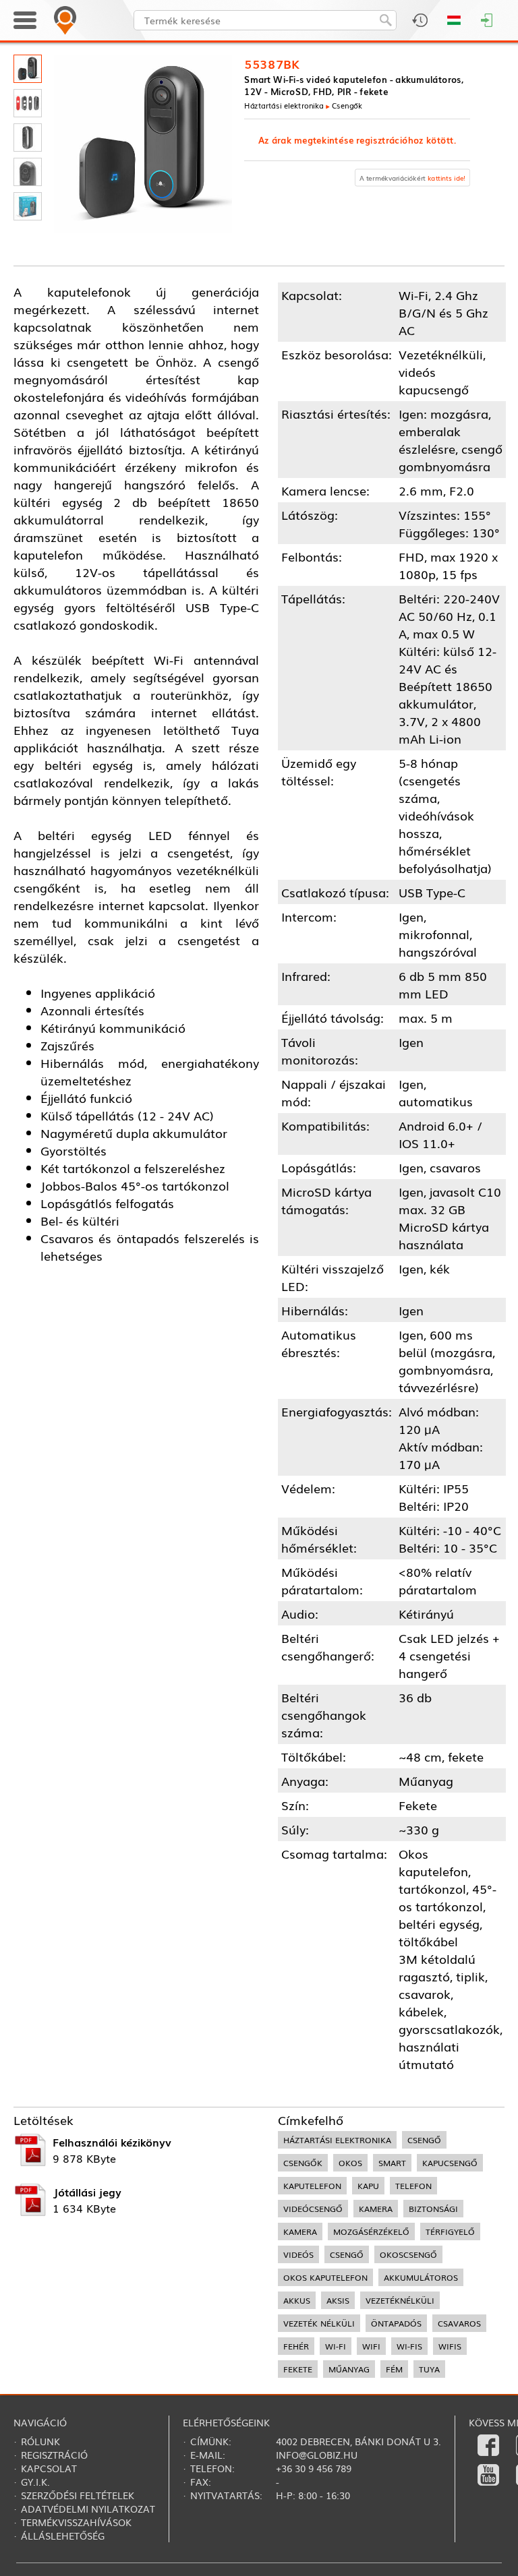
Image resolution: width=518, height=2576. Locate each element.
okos (350, 2163)
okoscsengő (408, 2254)
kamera (376, 2209)
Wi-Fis (409, 2346)
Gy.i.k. (35, 2482)
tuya (429, 2369)
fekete (298, 2369)
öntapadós (396, 2323)
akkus (297, 2300)
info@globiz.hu (317, 2455)
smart (392, 2163)
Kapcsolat (49, 2468)
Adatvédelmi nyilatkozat (88, 2509)
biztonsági (433, 2209)
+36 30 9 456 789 (314, 2468)
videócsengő (313, 2209)
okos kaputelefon (325, 2277)
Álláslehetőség (63, 2536)
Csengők (347, 105)
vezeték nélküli (319, 2323)
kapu (368, 2186)
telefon (413, 2186)
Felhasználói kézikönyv (112, 2142)
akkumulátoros (421, 2277)
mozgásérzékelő (371, 2231)
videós (298, 2254)
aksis (338, 2300)
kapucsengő (450, 2163)
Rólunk (40, 2441)
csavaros (459, 2323)
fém (394, 2369)
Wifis (450, 2346)
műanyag (349, 2369)
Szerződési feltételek (78, 2495)
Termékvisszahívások (76, 2522)
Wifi (371, 2346)
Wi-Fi (336, 2346)
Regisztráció (54, 2455)
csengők (303, 2163)
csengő (424, 2140)
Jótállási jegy (87, 2192)
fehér (296, 2346)
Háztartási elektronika (284, 105)
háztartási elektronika (337, 2140)
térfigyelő (450, 2231)
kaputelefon (312, 2186)
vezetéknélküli (400, 2300)
